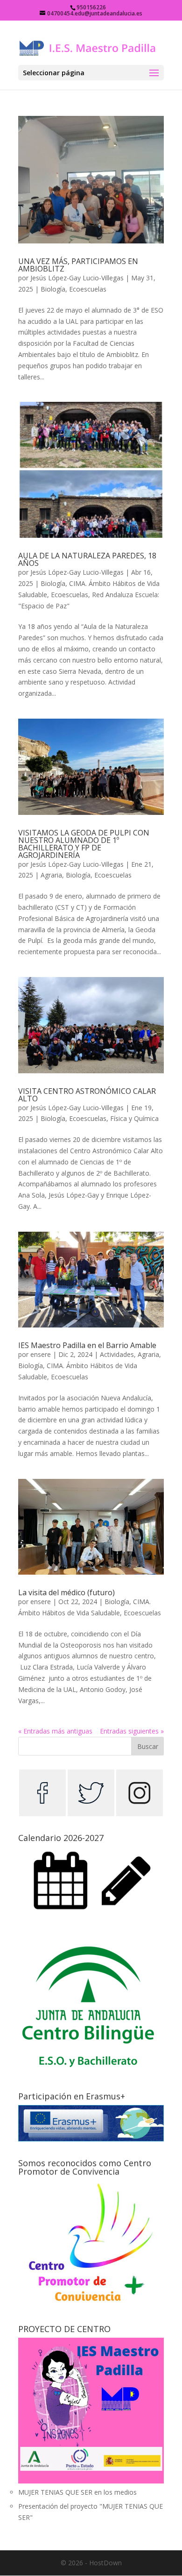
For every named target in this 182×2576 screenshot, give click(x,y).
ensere (41, 1354)
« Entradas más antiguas (55, 1731)
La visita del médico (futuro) (66, 1592)
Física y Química (134, 1118)
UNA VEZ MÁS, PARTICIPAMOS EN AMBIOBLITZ (78, 265)
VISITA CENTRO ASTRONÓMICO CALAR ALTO (87, 1095)
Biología (53, 289)
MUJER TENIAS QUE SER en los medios (77, 2492)
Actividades (117, 1354)
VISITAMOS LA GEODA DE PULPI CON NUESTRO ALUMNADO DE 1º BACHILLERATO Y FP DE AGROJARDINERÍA (84, 844)
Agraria (51, 875)
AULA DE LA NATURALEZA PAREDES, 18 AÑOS (87, 559)
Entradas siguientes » (132, 1731)
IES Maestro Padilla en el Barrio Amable (87, 1345)
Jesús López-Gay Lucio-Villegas (77, 278)
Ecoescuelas (88, 289)
